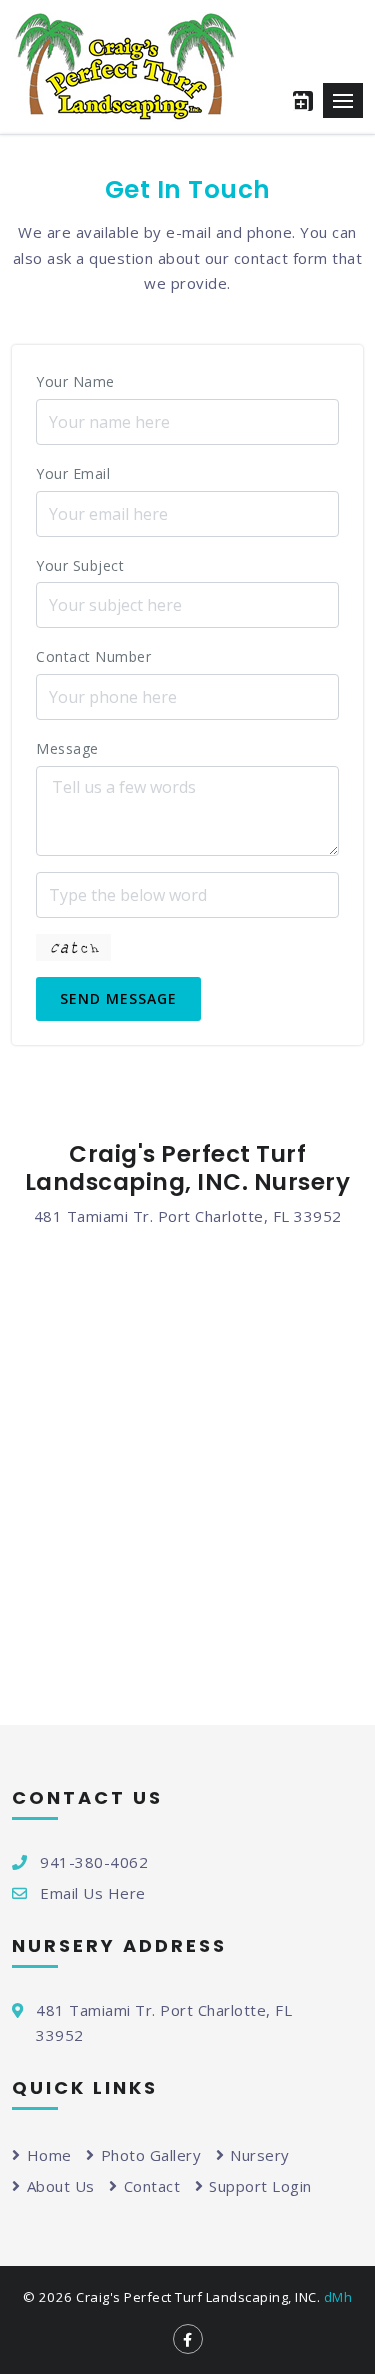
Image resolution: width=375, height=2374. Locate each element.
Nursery (260, 2155)
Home (49, 2155)
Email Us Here (93, 1893)
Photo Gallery (151, 2155)
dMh (338, 2297)
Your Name (111, 381)
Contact (152, 2186)
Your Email (109, 473)
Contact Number (93, 656)
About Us (61, 2186)
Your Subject (116, 565)
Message (103, 748)
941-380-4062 (94, 1862)
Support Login (260, 2186)
